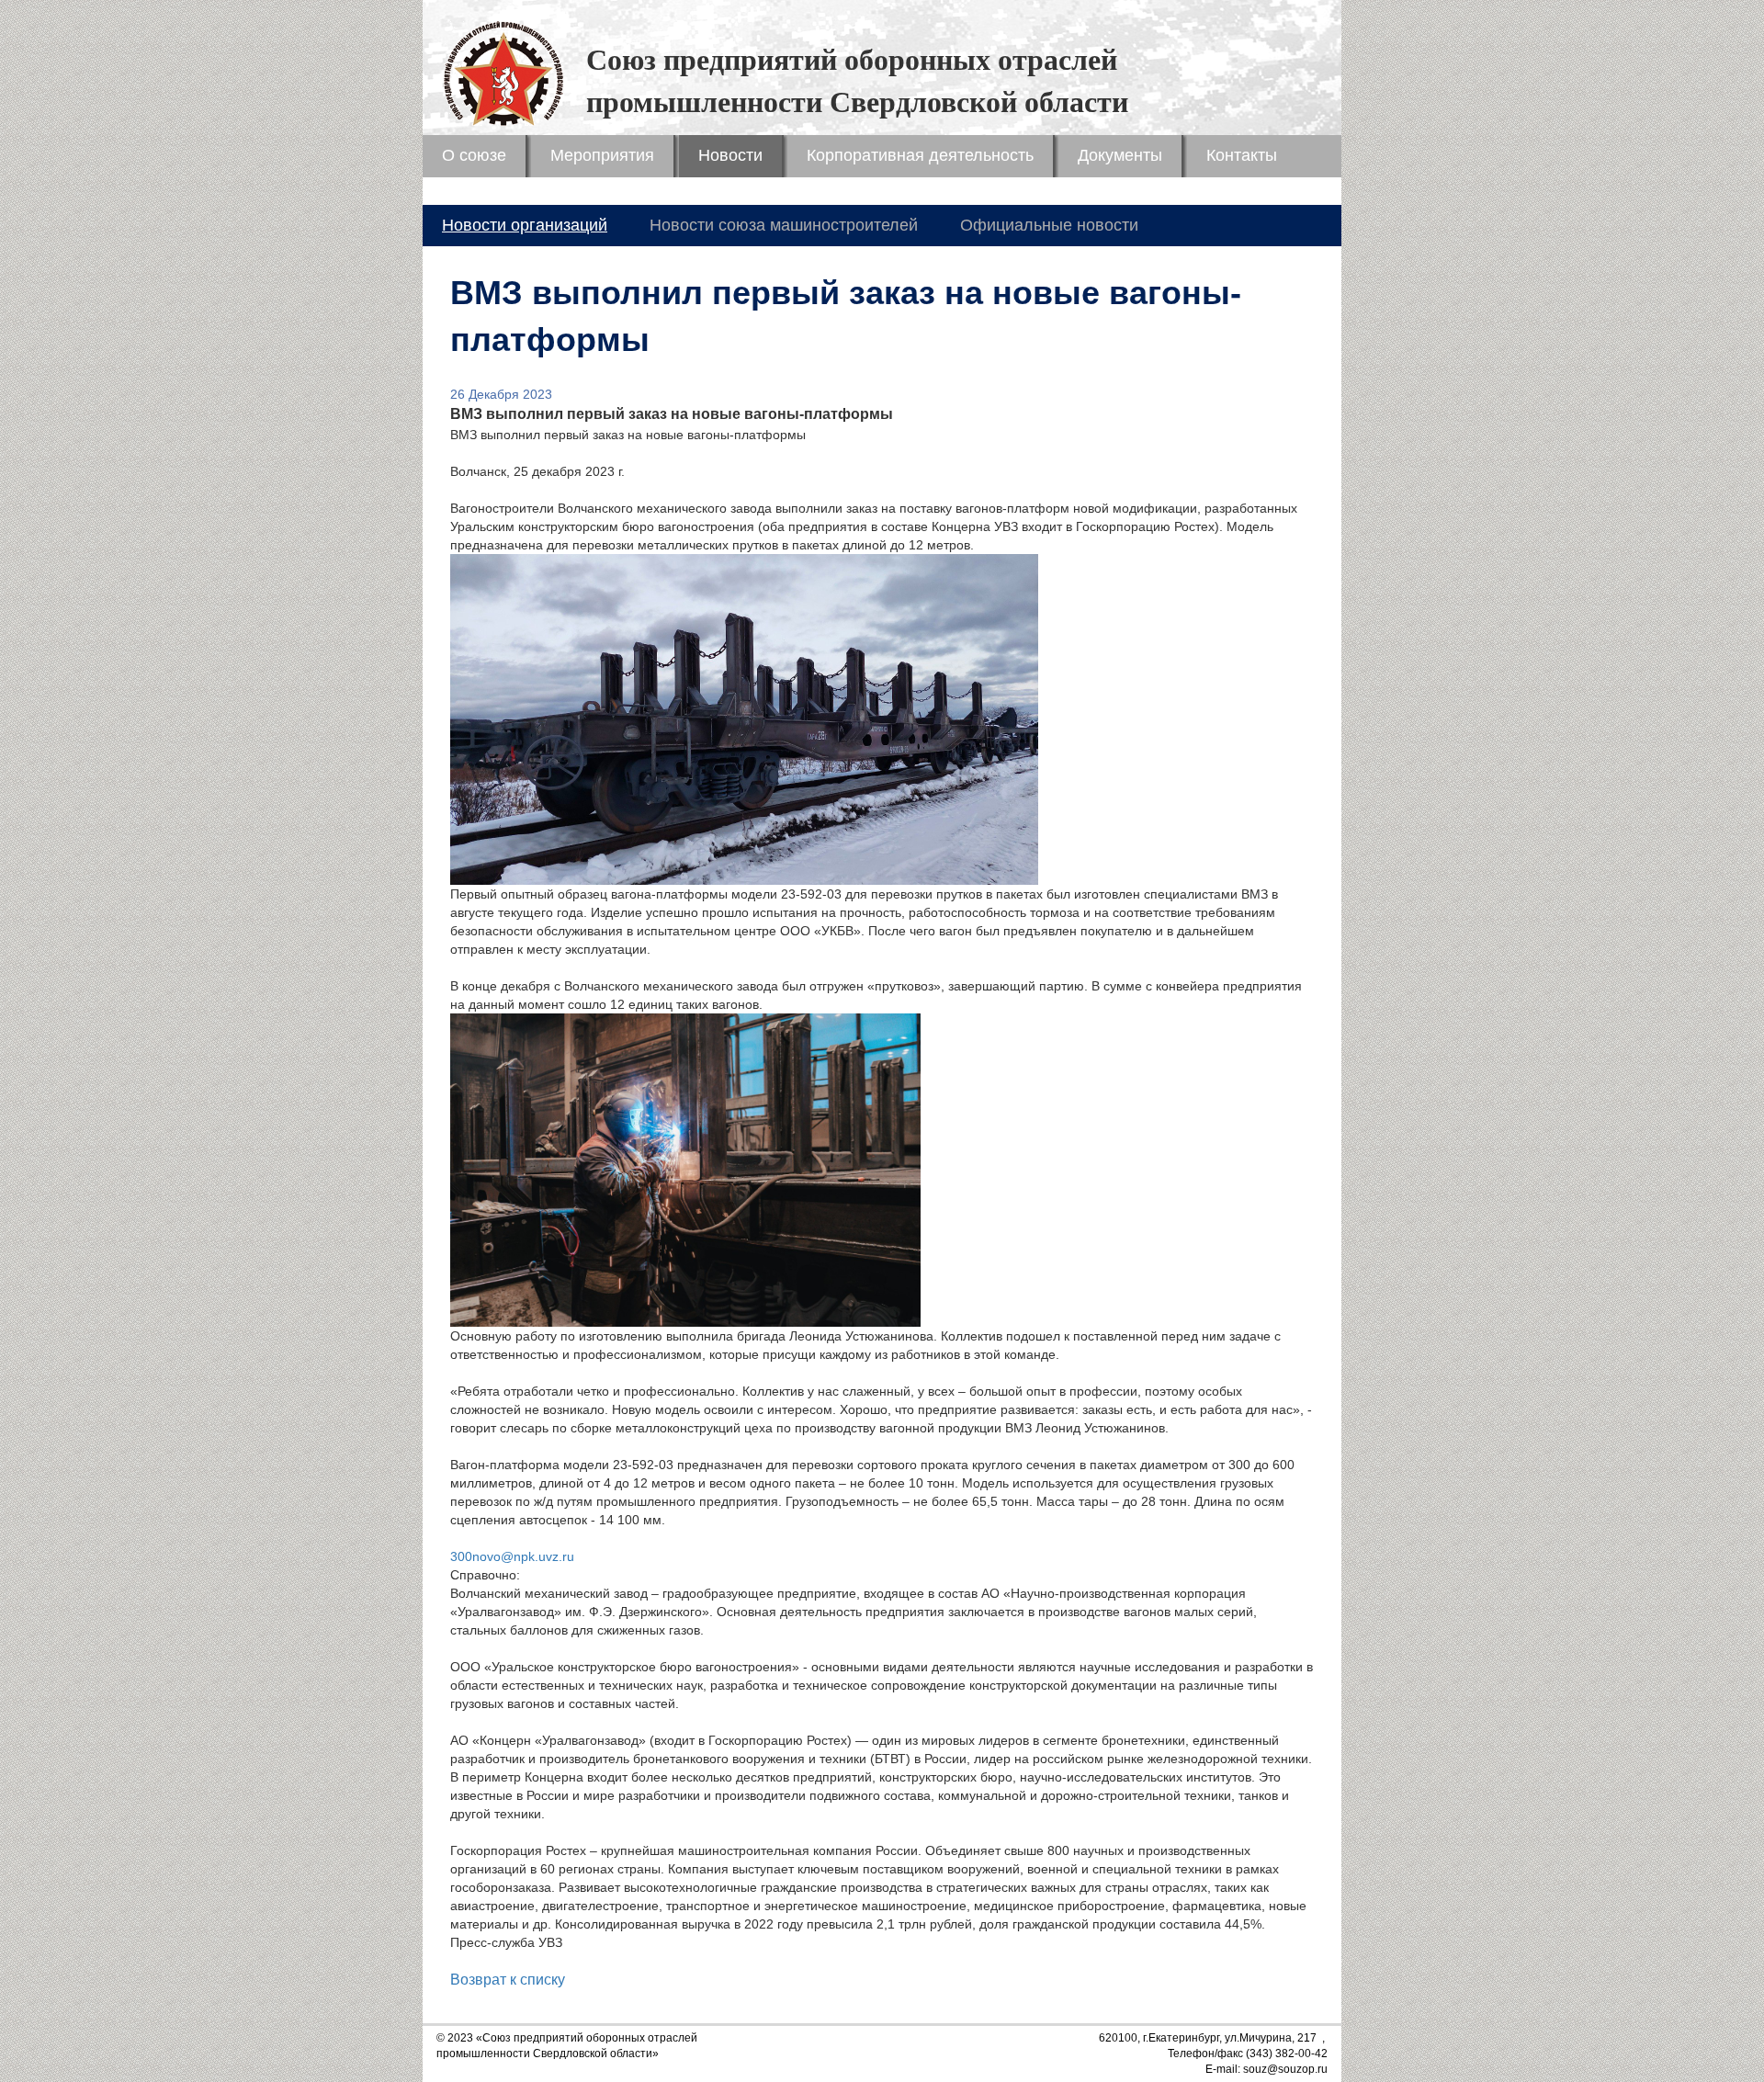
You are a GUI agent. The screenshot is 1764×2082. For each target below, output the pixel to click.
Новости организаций (525, 225)
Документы (1120, 155)
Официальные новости (1049, 225)
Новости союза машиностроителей (784, 225)
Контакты (1242, 155)
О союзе (474, 155)
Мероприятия (602, 155)
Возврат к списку (508, 1980)
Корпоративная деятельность (920, 155)
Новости (730, 155)
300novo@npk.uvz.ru (512, 1556)
